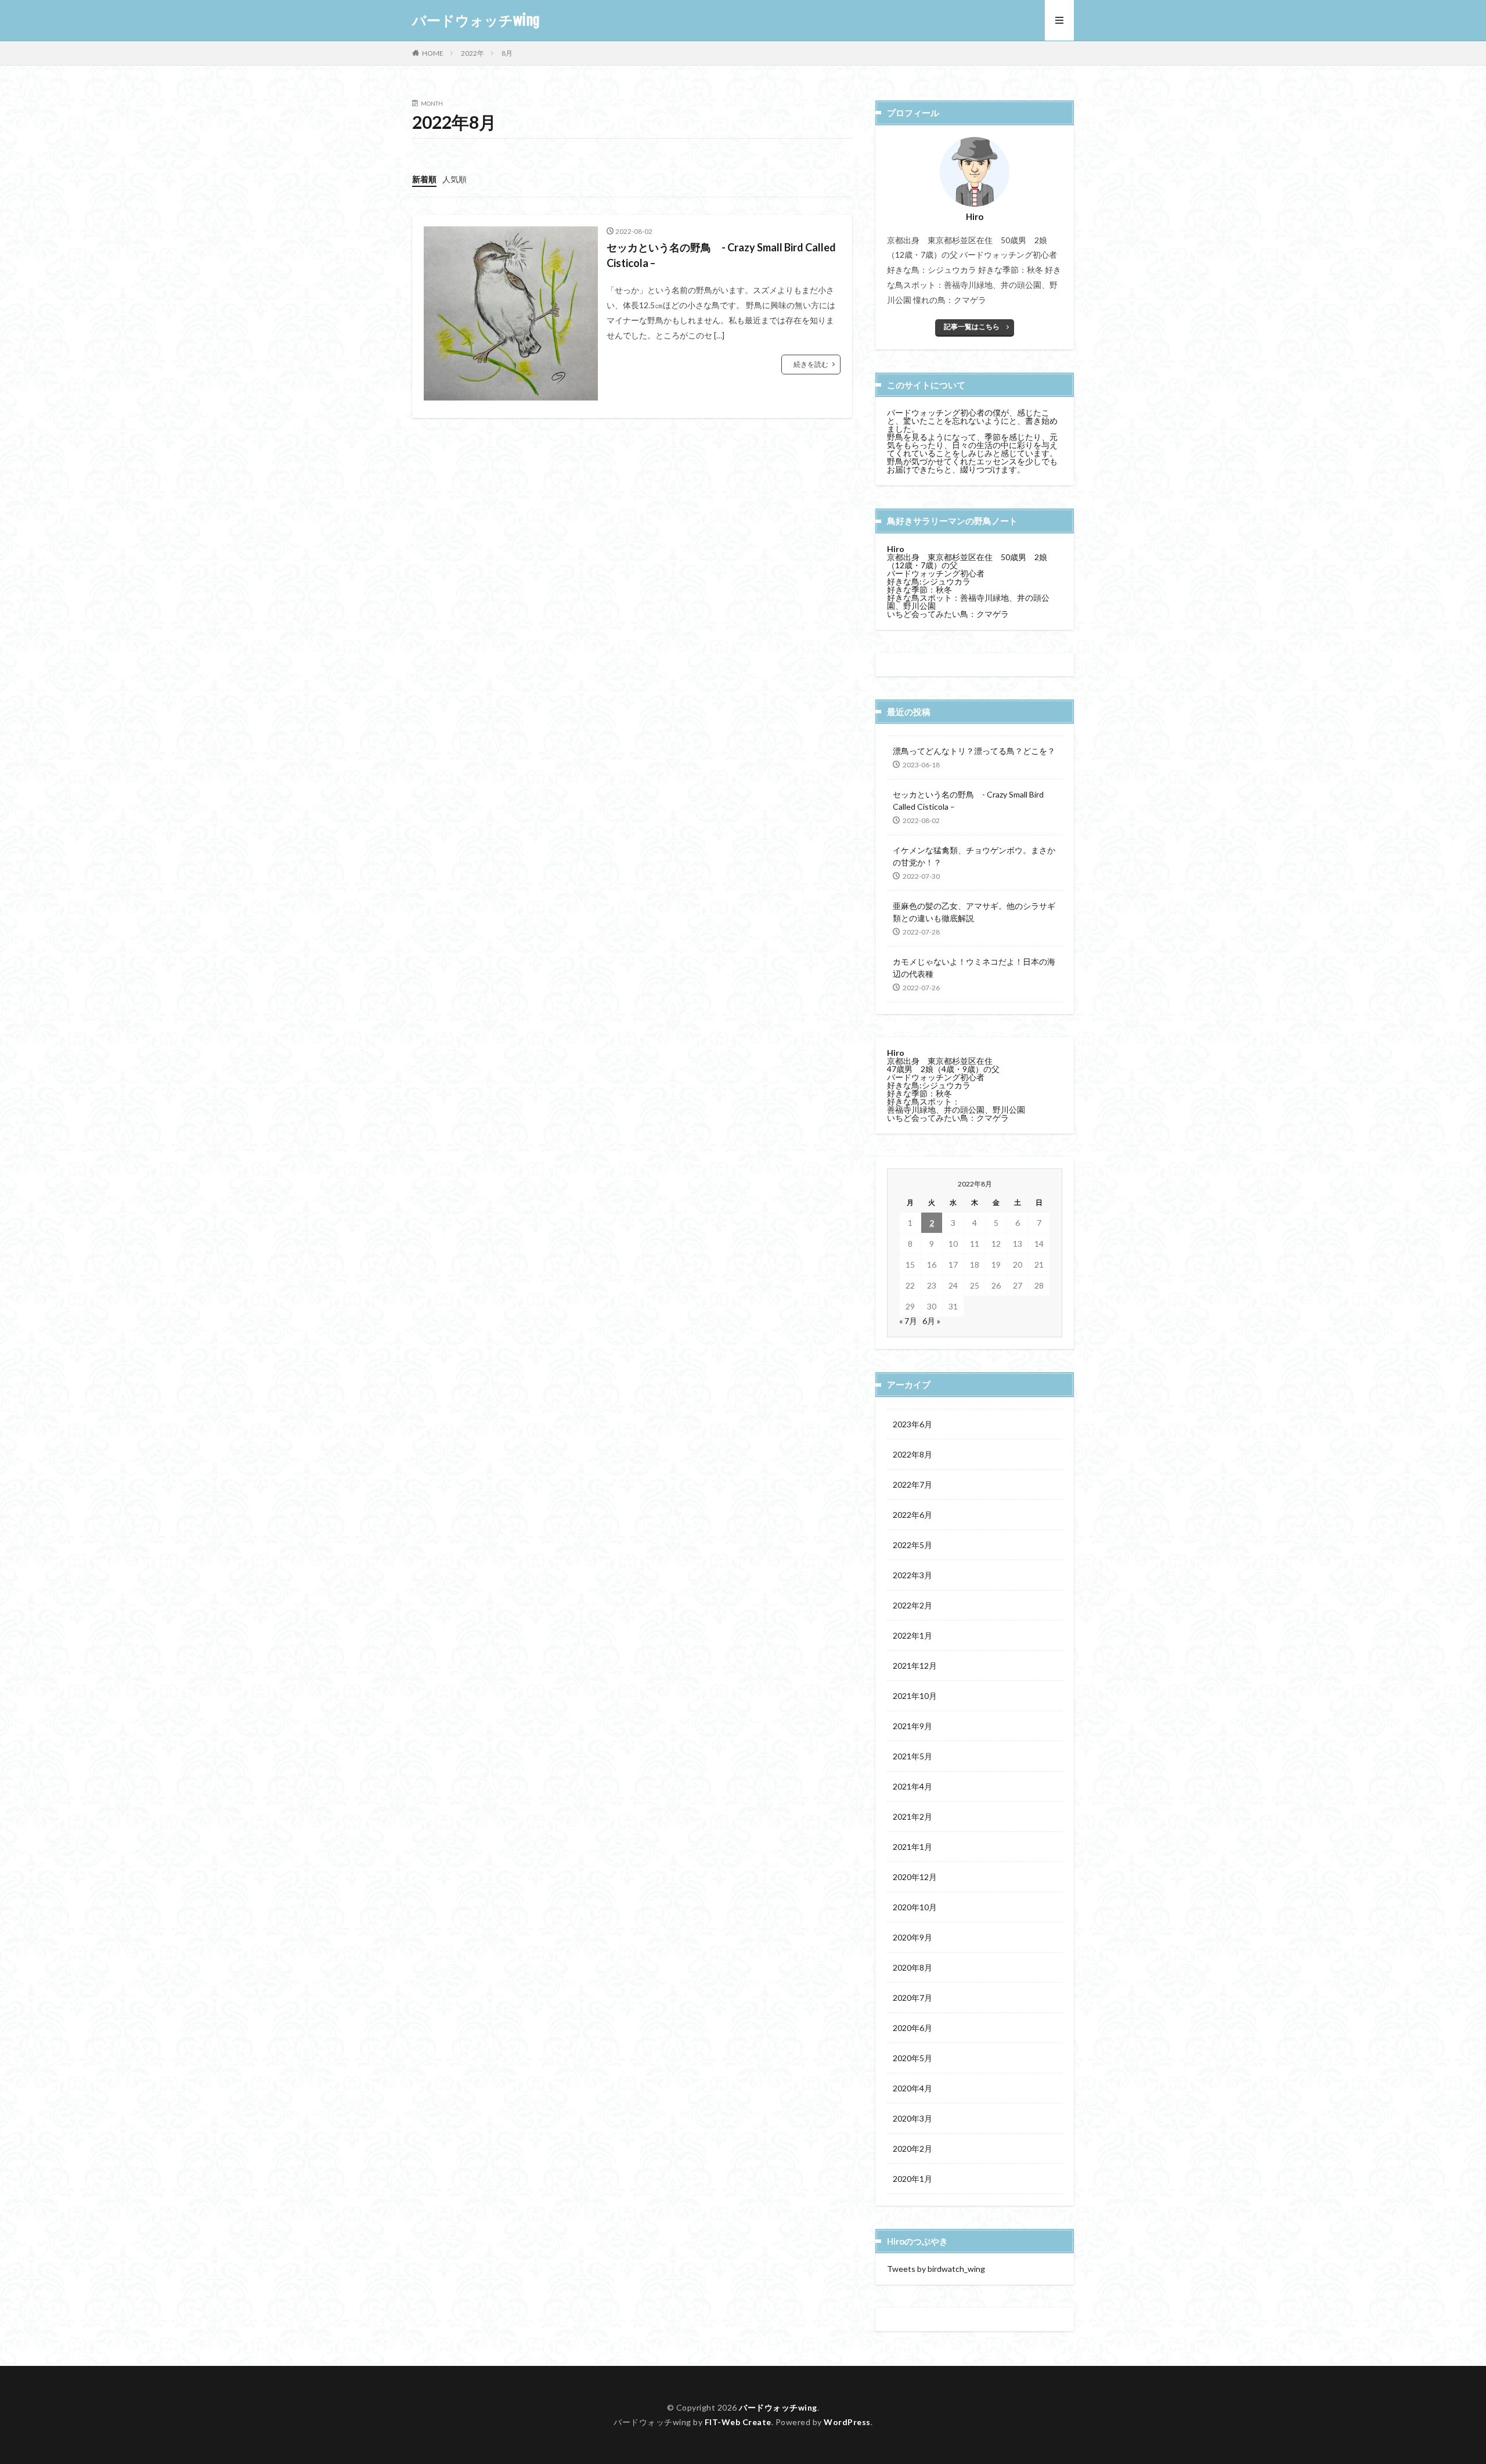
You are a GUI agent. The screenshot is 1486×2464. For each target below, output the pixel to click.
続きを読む (811, 364)
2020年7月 (912, 1998)
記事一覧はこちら (972, 327)
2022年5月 (912, 1545)
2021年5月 (912, 1756)
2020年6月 (912, 2028)
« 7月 (908, 1321)
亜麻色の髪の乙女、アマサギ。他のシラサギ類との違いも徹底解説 (974, 912)
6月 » (931, 1321)
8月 (507, 53)
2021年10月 (915, 1696)
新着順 (424, 179)
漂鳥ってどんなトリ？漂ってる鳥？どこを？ (974, 751)
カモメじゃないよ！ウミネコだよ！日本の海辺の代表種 (974, 968)
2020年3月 (912, 2118)
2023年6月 (912, 1424)
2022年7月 (912, 1484)
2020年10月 (915, 1907)
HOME (433, 53)
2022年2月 (912, 1605)
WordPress (847, 2422)
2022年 (473, 53)
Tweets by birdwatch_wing (936, 2269)
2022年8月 (912, 1454)
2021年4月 (912, 1786)
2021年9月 (912, 1726)
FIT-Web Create (738, 2422)
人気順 (455, 179)
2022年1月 (912, 1635)
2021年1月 (912, 1847)
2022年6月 (912, 1515)
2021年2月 (912, 1817)
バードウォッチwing (476, 20)
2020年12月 (915, 1877)
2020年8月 (912, 1967)
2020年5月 (912, 2058)
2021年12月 (915, 1666)
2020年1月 (912, 2179)
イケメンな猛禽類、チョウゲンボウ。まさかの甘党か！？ (974, 856)
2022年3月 (912, 1575)
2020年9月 (912, 1937)
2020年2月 (912, 2149)
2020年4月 (912, 2088)
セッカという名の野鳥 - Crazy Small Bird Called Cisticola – (721, 255)
